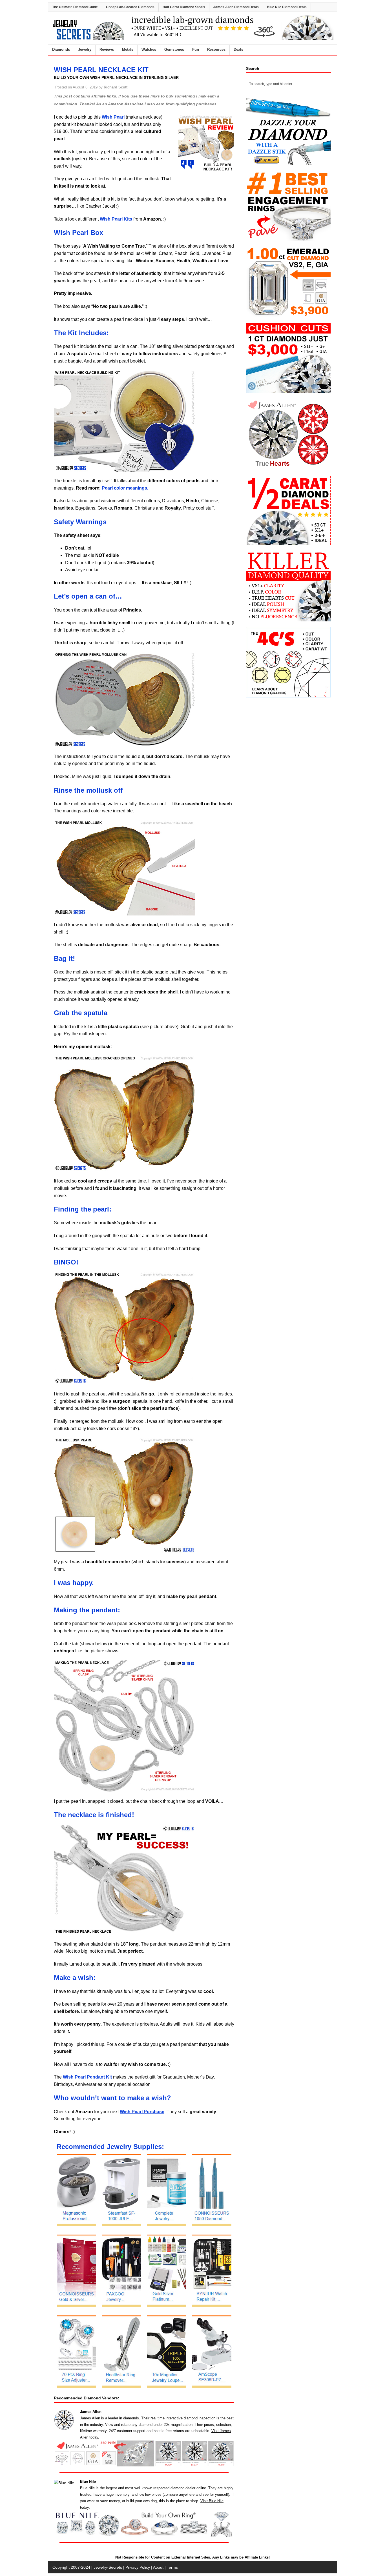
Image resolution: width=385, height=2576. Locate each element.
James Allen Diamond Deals (236, 7)
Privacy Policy (138, 2567)
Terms (172, 2567)
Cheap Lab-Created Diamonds (130, 7)
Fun (196, 49)
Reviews (107, 49)
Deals (238, 49)
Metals (128, 49)
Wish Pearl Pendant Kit (87, 2077)
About (158, 2567)
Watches (149, 49)
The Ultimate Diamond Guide (75, 7)
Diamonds (61, 49)
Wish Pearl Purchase (142, 2112)
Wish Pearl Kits (116, 219)
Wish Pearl (113, 117)
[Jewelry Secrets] (88, 39)
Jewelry (85, 49)
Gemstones (174, 49)
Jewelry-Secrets (108, 2567)
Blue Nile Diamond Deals (287, 7)
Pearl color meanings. (125, 488)
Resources (216, 49)
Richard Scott (116, 87)
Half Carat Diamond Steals (184, 7)
